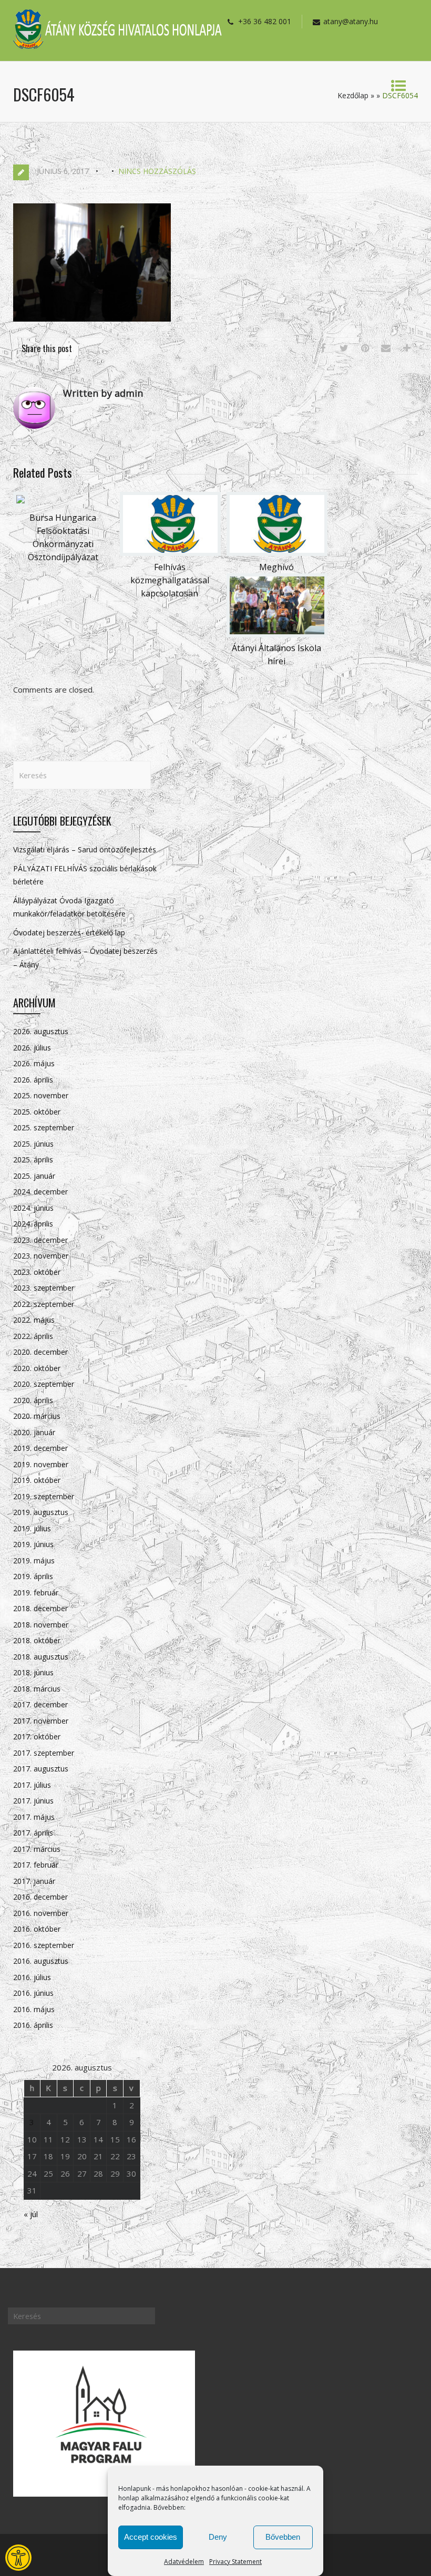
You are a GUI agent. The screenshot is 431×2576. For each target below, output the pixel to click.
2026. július (32, 1048)
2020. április (33, 1400)
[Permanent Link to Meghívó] (277, 553)
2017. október (37, 1737)
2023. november (41, 1256)
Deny (218, 2537)
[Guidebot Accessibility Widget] (18, 2558)
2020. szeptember (44, 1384)
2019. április (33, 1576)
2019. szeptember (44, 1496)
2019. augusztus (41, 1512)
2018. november (41, 1625)
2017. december (40, 1704)
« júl (31, 2214)
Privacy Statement (235, 2562)
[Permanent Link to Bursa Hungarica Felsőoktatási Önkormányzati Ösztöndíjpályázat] (20, 503)
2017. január (34, 1881)
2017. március (37, 1849)
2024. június (33, 1208)
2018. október (37, 1640)
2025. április (33, 1160)
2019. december (40, 1448)
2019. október (37, 1480)
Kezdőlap (353, 95)
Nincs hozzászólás (157, 171)
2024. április (33, 1224)
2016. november (41, 1913)
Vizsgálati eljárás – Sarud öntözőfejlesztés (85, 849)
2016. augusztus (41, 1961)
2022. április (33, 1336)
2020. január (34, 1432)
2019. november (41, 1464)
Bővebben (283, 2537)
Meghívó (276, 567)
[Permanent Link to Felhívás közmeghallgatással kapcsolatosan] (170, 553)
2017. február (36, 1865)
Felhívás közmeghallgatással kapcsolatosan (170, 580)
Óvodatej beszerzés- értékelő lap (69, 932)
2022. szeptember (44, 1304)
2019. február (36, 1593)
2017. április (33, 1833)
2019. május (34, 1560)
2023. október (37, 1272)
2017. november (41, 1721)
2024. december (40, 1192)
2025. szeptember (44, 1127)
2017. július (32, 1785)
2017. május (34, 1817)
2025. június (33, 1144)
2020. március (37, 1416)
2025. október (37, 1112)
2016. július (32, 1977)
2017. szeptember (44, 1753)
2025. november (41, 1095)
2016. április (33, 2025)
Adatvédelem (184, 2562)
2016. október (37, 1929)
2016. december (40, 1897)
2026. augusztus (41, 1031)
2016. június (33, 1993)
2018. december (40, 1608)
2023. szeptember (44, 1288)
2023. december (40, 1240)
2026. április (33, 1080)
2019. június (33, 1544)
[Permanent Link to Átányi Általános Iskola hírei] (277, 634)
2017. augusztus (41, 1769)
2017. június (33, 1801)
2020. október (37, 1368)
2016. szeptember (44, 1945)
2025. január (34, 1176)
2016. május (34, 2009)
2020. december (40, 1352)
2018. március (37, 1689)
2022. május (34, 1320)
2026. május (34, 1063)
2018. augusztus (41, 1657)
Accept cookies (151, 2537)
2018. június (33, 1672)
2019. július (32, 1528)
